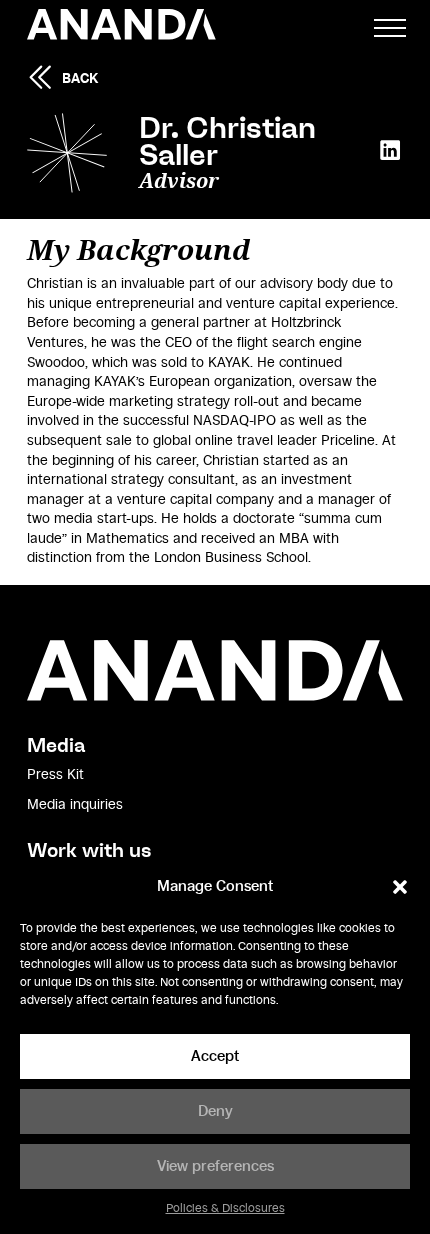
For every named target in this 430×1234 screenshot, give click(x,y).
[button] (400, 887)
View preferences (215, 1166)
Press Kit (55, 775)
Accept (215, 1056)
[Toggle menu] (390, 28)
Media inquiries (75, 805)
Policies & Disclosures (225, 1208)
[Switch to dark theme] (339, 28)
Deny (215, 1111)
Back (80, 79)
